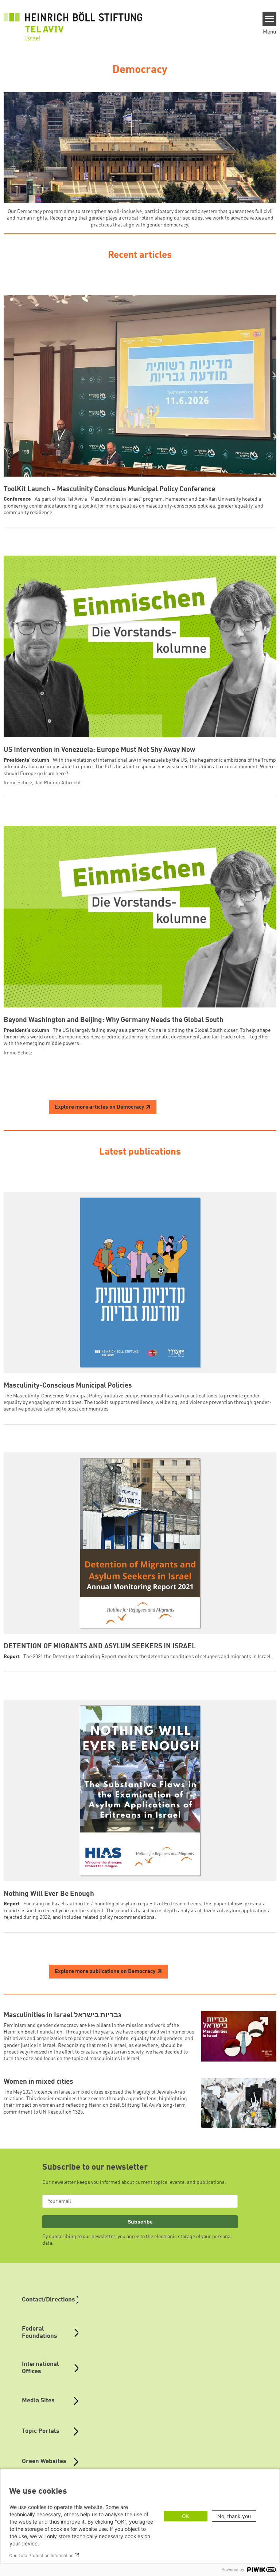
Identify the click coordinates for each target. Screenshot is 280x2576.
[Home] (73, 22)
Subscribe (140, 2222)
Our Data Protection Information (41, 2555)
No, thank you (234, 2516)
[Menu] (270, 19)
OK (186, 2516)
